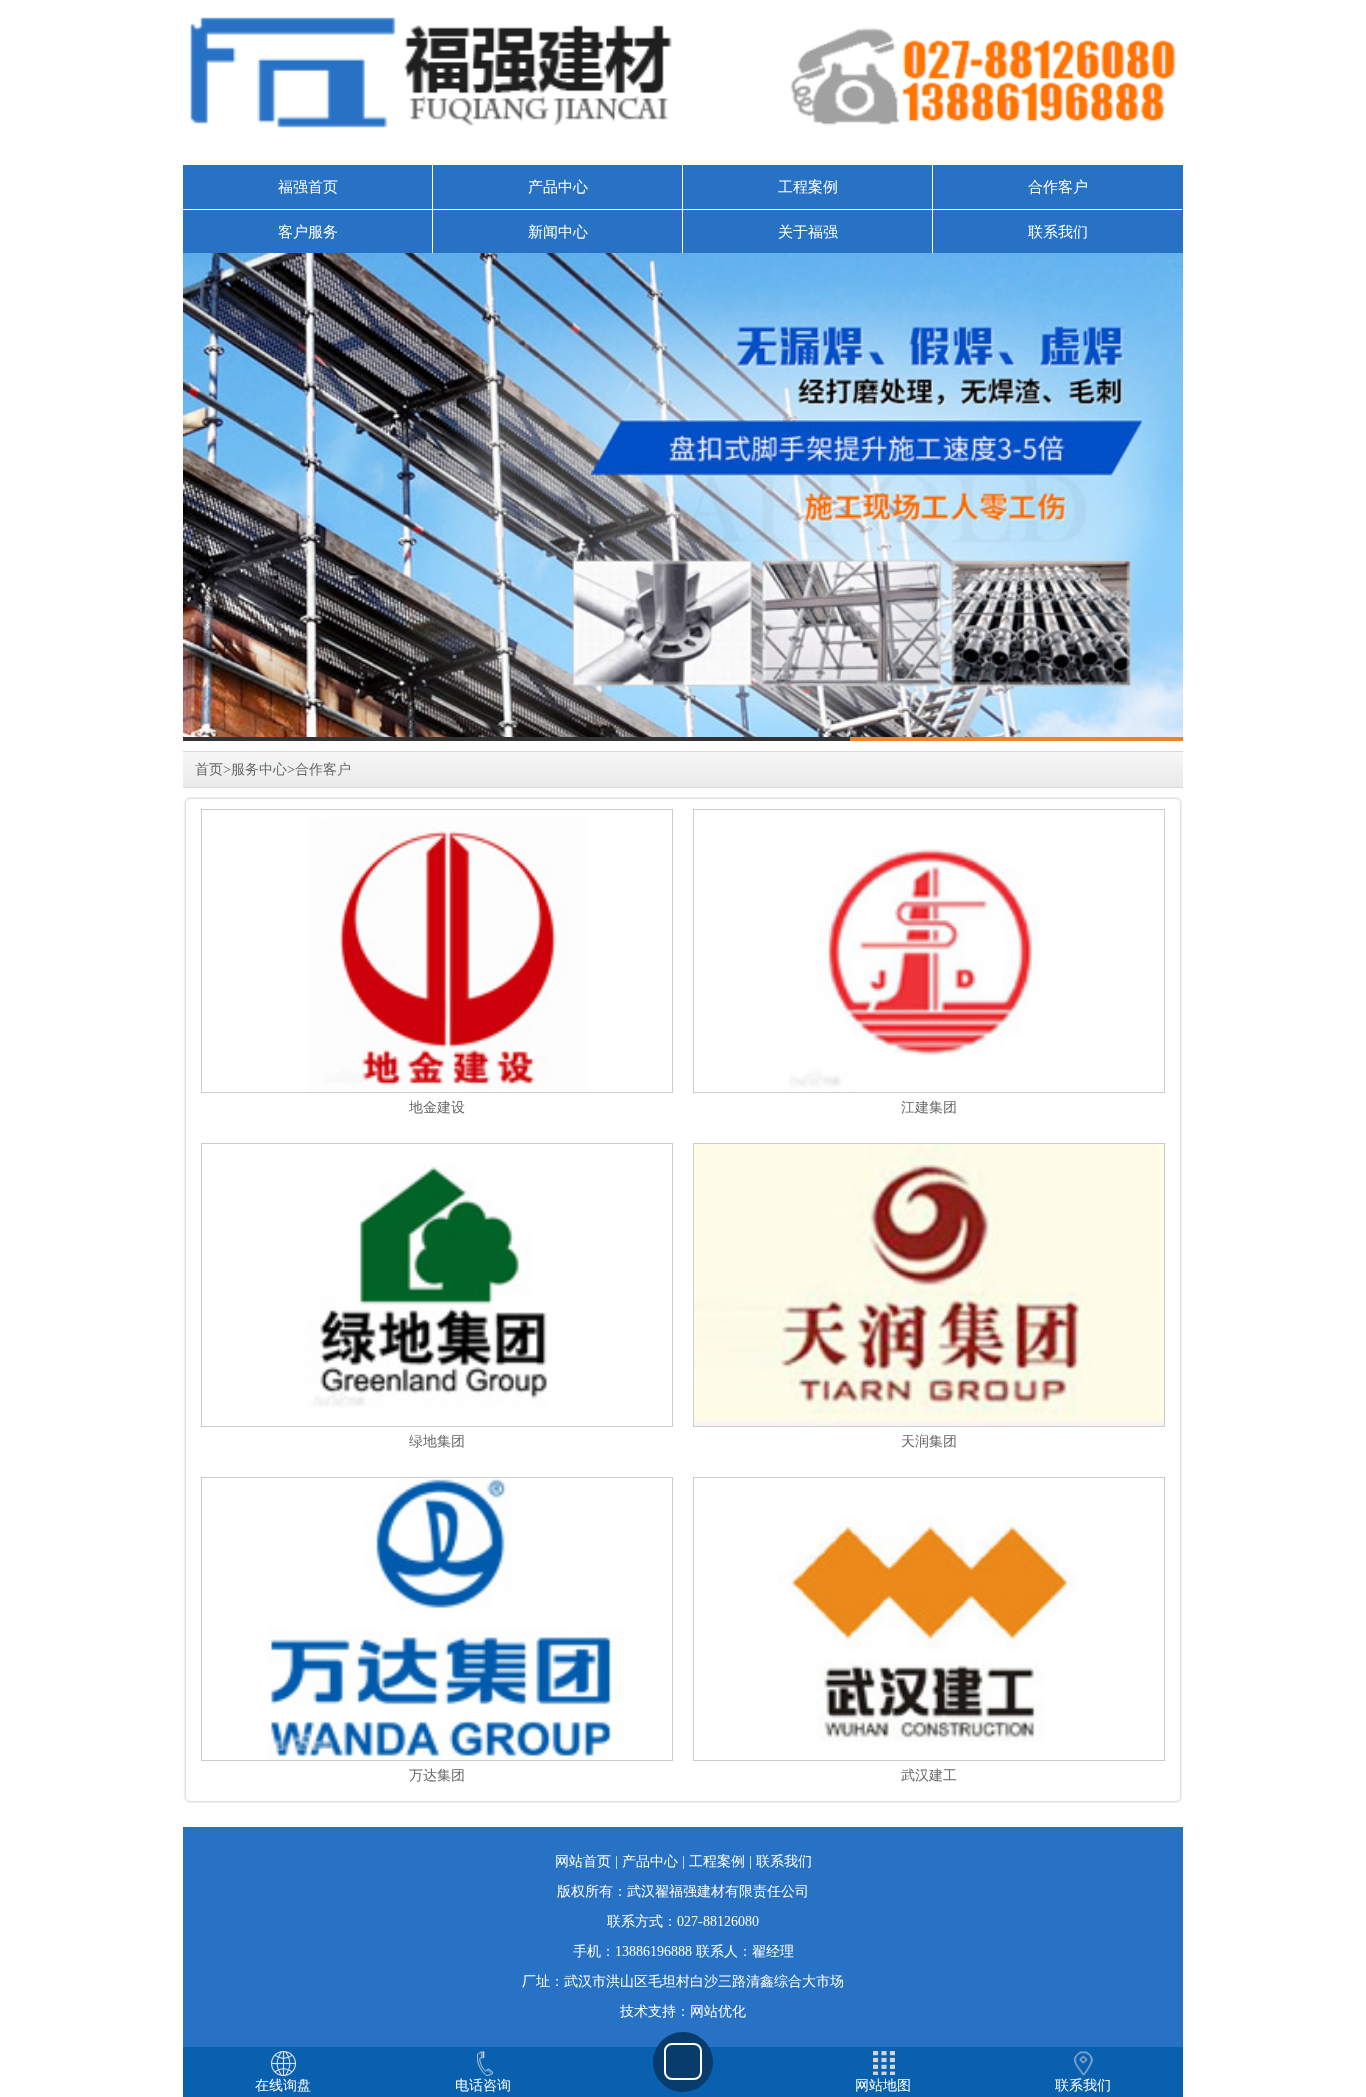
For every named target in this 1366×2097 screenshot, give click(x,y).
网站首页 (583, 1861)
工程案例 (808, 187)
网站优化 (718, 2011)
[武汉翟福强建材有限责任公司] (683, 497)
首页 (209, 769)
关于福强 (808, 232)
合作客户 (1058, 187)
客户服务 (308, 232)
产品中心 (558, 187)
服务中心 (259, 769)
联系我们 (1058, 232)
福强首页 (308, 187)
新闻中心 (558, 232)
